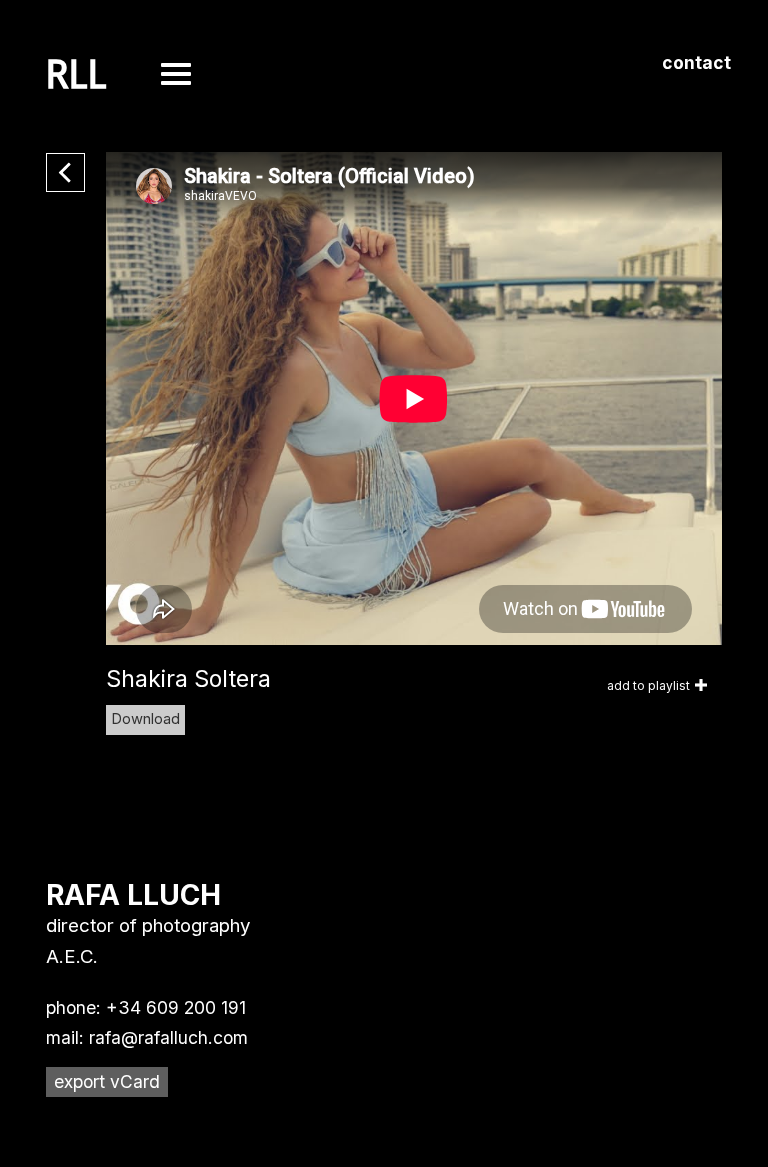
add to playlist (648, 685)
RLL (76, 75)
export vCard (107, 1081)
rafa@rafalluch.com (168, 1037)
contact (696, 62)
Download (145, 719)
